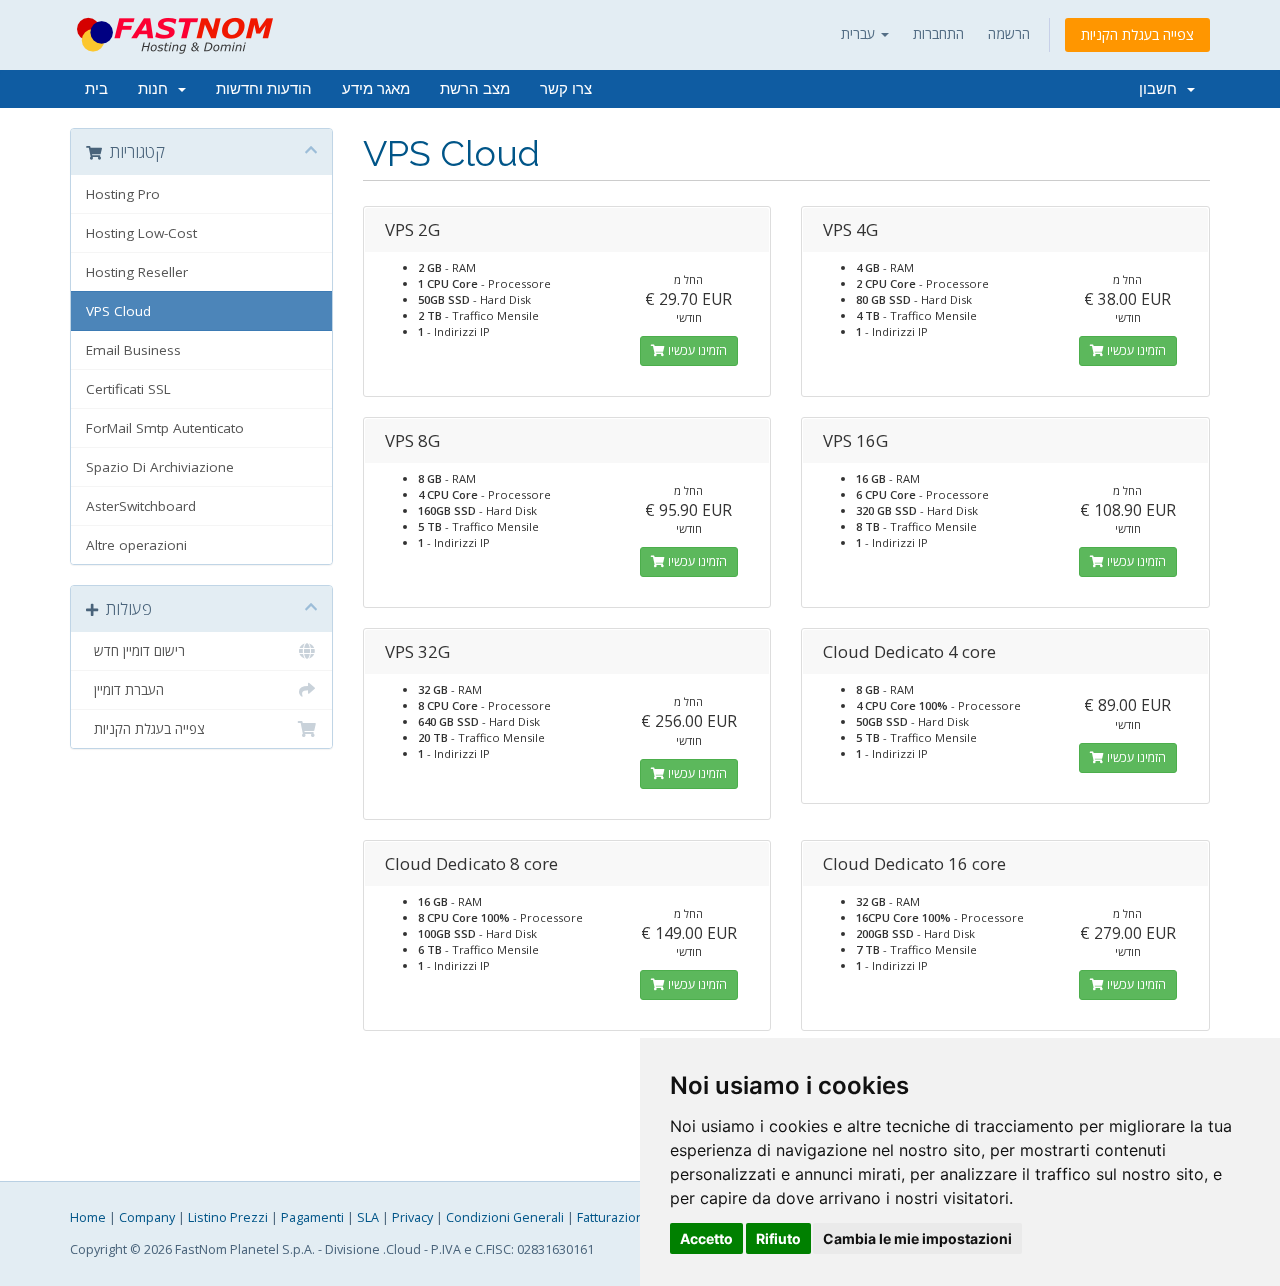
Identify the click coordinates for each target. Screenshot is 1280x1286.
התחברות (938, 33)
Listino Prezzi (228, 1217)
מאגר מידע (376, 89)
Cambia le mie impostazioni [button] (917, 1238)
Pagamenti (312, 1217)
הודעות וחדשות (264, 89)
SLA (368, 1217)
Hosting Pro (123, 194)
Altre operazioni (136, 545)
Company (147, 1217)
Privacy (412, 1217)
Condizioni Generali (505, 1217)
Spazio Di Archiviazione (160, 467)
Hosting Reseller (137, 272)
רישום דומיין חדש (135, 651)
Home (88, 1217)
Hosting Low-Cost (141, 233)
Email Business (133, 350)
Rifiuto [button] (778, 1238)
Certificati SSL (128, 389)
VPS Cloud (118, 311)
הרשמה (1009, 33)
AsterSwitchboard (141, 506)
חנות (157, 89)
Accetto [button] (706, 1238)
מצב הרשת (475, 89)
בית (96, 89)
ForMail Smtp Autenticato (165, 428)
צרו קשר (566, 89)
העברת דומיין (125, 690)
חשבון (1162, 89)
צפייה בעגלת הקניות (1137, 34)
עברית (860, 33)
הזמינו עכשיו (696, 350)
